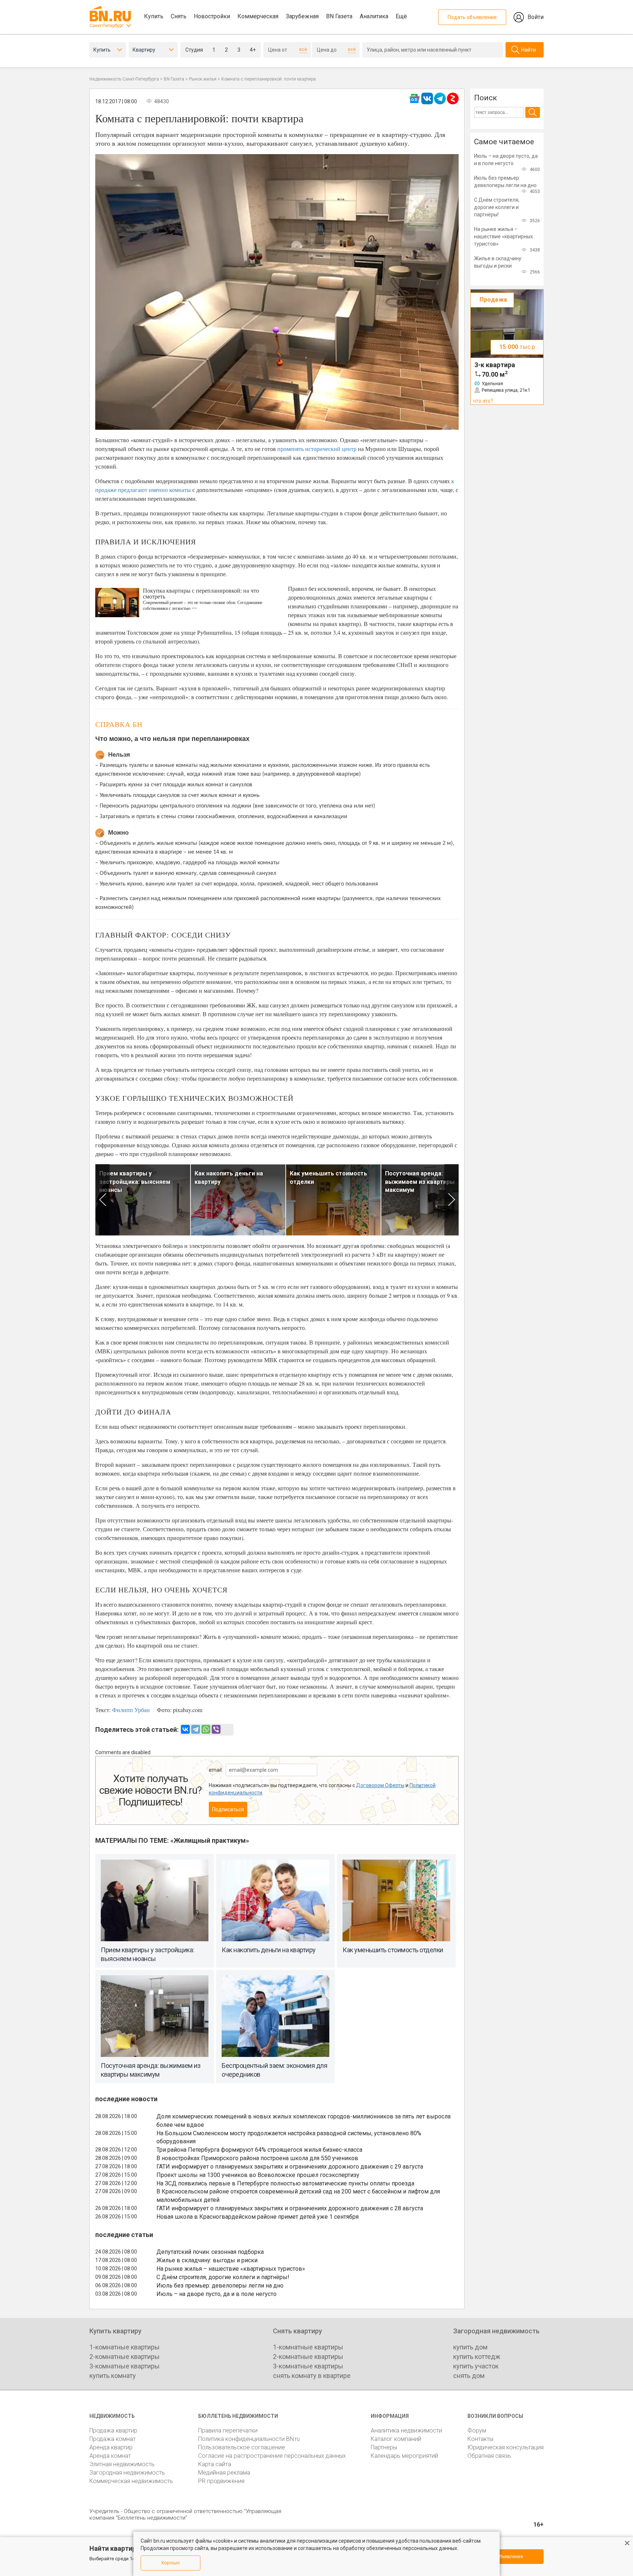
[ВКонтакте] (185, 1729)
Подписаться (228, 1809)
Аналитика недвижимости (406, 2430)
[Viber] (216, 1729)
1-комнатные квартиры (125, 2347)
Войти (536, 17)
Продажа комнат (112, 2439)
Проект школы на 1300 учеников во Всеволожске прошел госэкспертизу (258, 2175)
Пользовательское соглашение (242, 2447)
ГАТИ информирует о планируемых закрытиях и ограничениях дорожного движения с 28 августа (290, 2208)
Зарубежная (302, 16)
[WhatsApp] (206, 1729)
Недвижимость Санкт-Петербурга (124, 79)
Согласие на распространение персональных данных (272, 2456)
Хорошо (171, 2563)
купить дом (470, 2347)
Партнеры (384, 2447)
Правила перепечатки (228, 2430)
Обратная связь (489, 2456)
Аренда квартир (111, 2447)
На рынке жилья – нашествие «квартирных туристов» (231, 2269)
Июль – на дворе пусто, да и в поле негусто (216, 2294)
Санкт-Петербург (106, 26)
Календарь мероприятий (404, 2456)
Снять (179, 16)
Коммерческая (258, 16)
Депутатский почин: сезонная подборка (210, 2252)
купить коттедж (477, 2357)
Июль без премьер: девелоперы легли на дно (220, 2286)
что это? (483, 401)
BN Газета (339, 16)
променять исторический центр (317, 449)
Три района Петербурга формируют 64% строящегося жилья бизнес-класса (259, 2150)
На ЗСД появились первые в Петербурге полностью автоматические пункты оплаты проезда (285, 2183)
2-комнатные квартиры (125, 2357)
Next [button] (451, 1200)
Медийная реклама (224, 2473)
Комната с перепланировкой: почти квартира (269, 79)
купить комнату (113, 2376)
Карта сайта (215, 2464)
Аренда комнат (110, 2456)
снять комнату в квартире (312, 2376)
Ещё (401, 16)
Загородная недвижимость (127, 2473)
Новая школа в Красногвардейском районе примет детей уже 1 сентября (258, 2217)
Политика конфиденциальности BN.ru (249, 2439)
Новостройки (212, 16)
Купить (154, 16)
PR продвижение (221, 2481)
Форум (477, 2430)
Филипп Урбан (131, 1710)
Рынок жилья (203, 79)
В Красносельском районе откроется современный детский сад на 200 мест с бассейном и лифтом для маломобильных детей (298, 2196)
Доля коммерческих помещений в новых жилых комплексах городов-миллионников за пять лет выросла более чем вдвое (303, 2121)
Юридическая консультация (506, 2447)
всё (303, 49)
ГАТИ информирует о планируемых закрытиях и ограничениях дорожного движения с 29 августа (290, 2167)
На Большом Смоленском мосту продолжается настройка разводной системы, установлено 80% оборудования (289, 2137)
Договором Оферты (380, 1785)
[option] (143, 1200)
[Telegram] (196, 1729)
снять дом (469, 2376)
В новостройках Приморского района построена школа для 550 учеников (257, 2158)
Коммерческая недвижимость (131, 2481)
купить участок (476, 2366)
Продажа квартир (113, 2430)
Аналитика (374, 16)
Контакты (480, 2439)
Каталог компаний (396, 2439)
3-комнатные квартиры (125, 2366)
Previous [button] (102, 1200)
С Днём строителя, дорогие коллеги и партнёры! (223, 2277)
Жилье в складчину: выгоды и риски (207, 2260)
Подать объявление (472, 17)
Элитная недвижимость (122, 2464)
